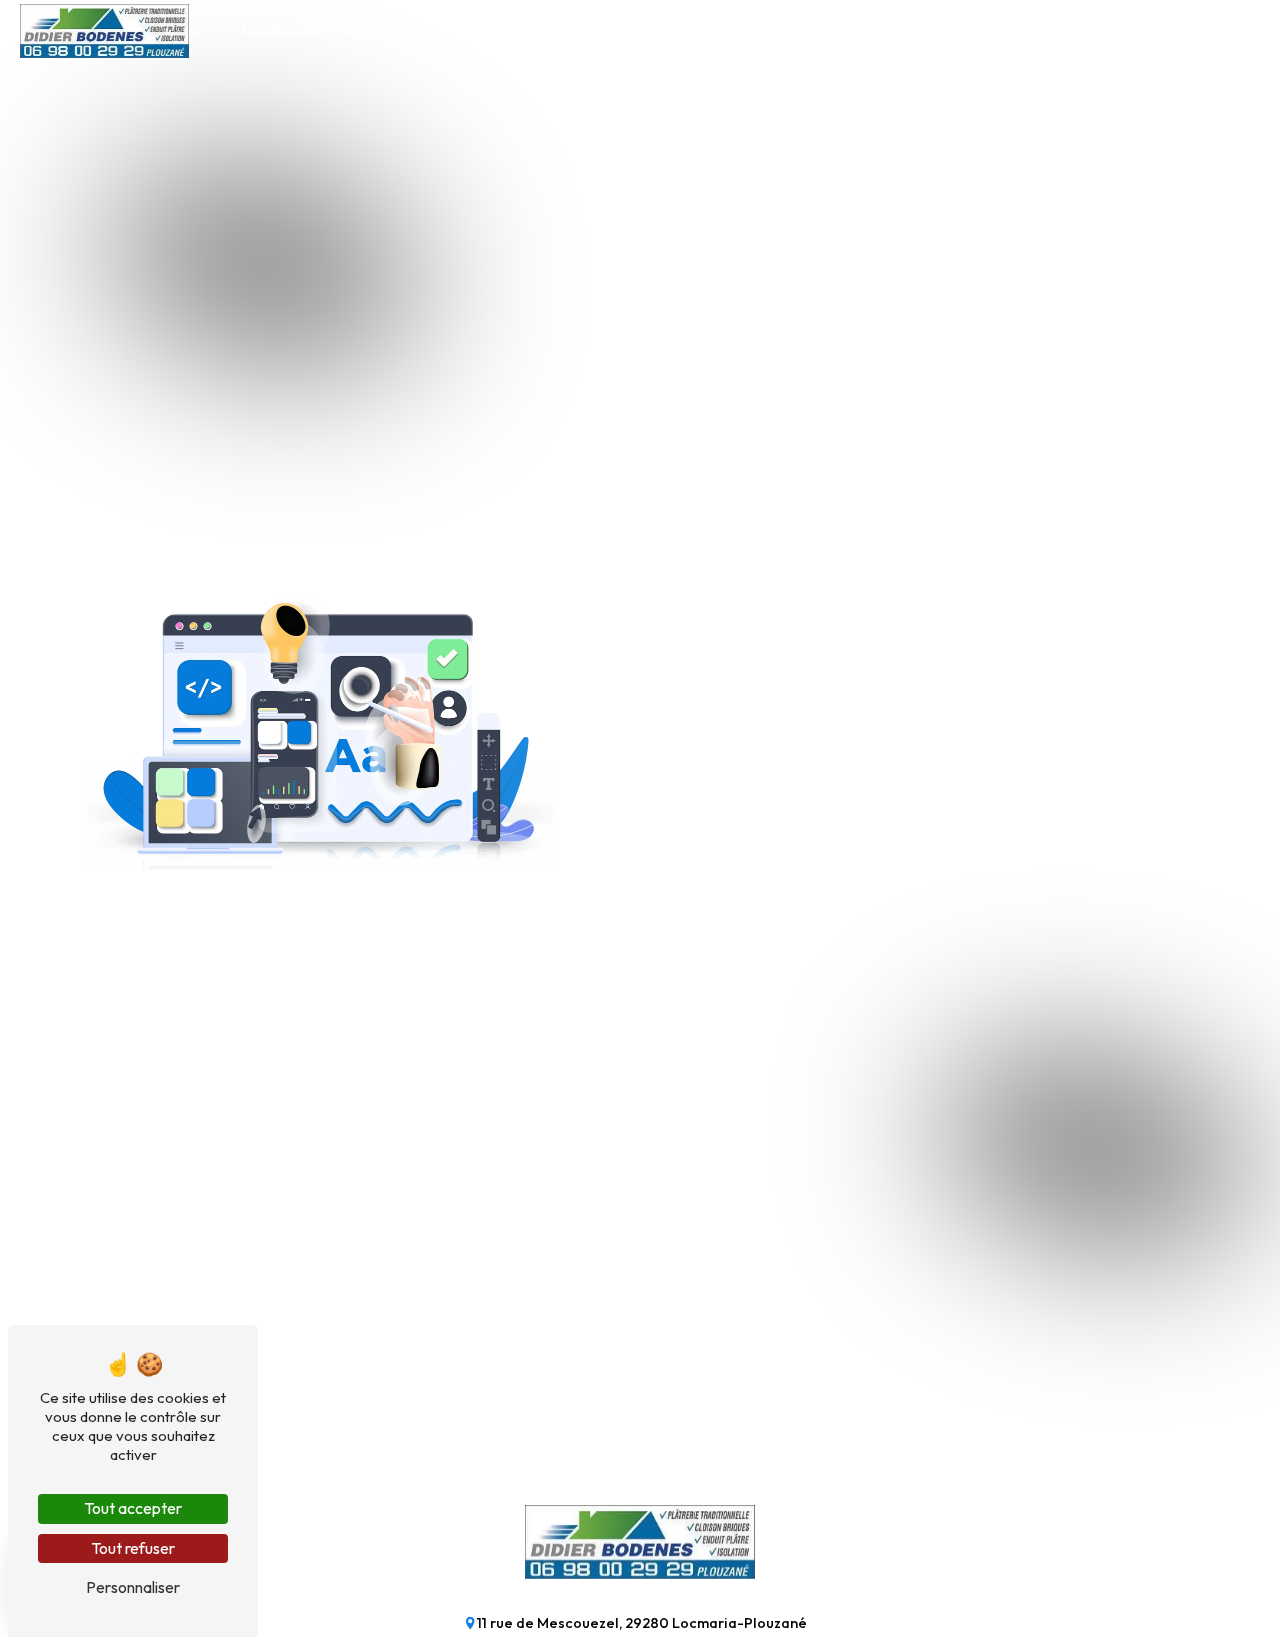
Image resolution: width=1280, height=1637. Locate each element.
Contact (1100, 30)
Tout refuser (133, 1548)
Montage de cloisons (579, 30)
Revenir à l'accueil (727, 871)
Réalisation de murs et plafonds (798, 30)
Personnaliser (133, 1587)
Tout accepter (133, 1508)
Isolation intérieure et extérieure (355, 30)
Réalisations (989, 30)
